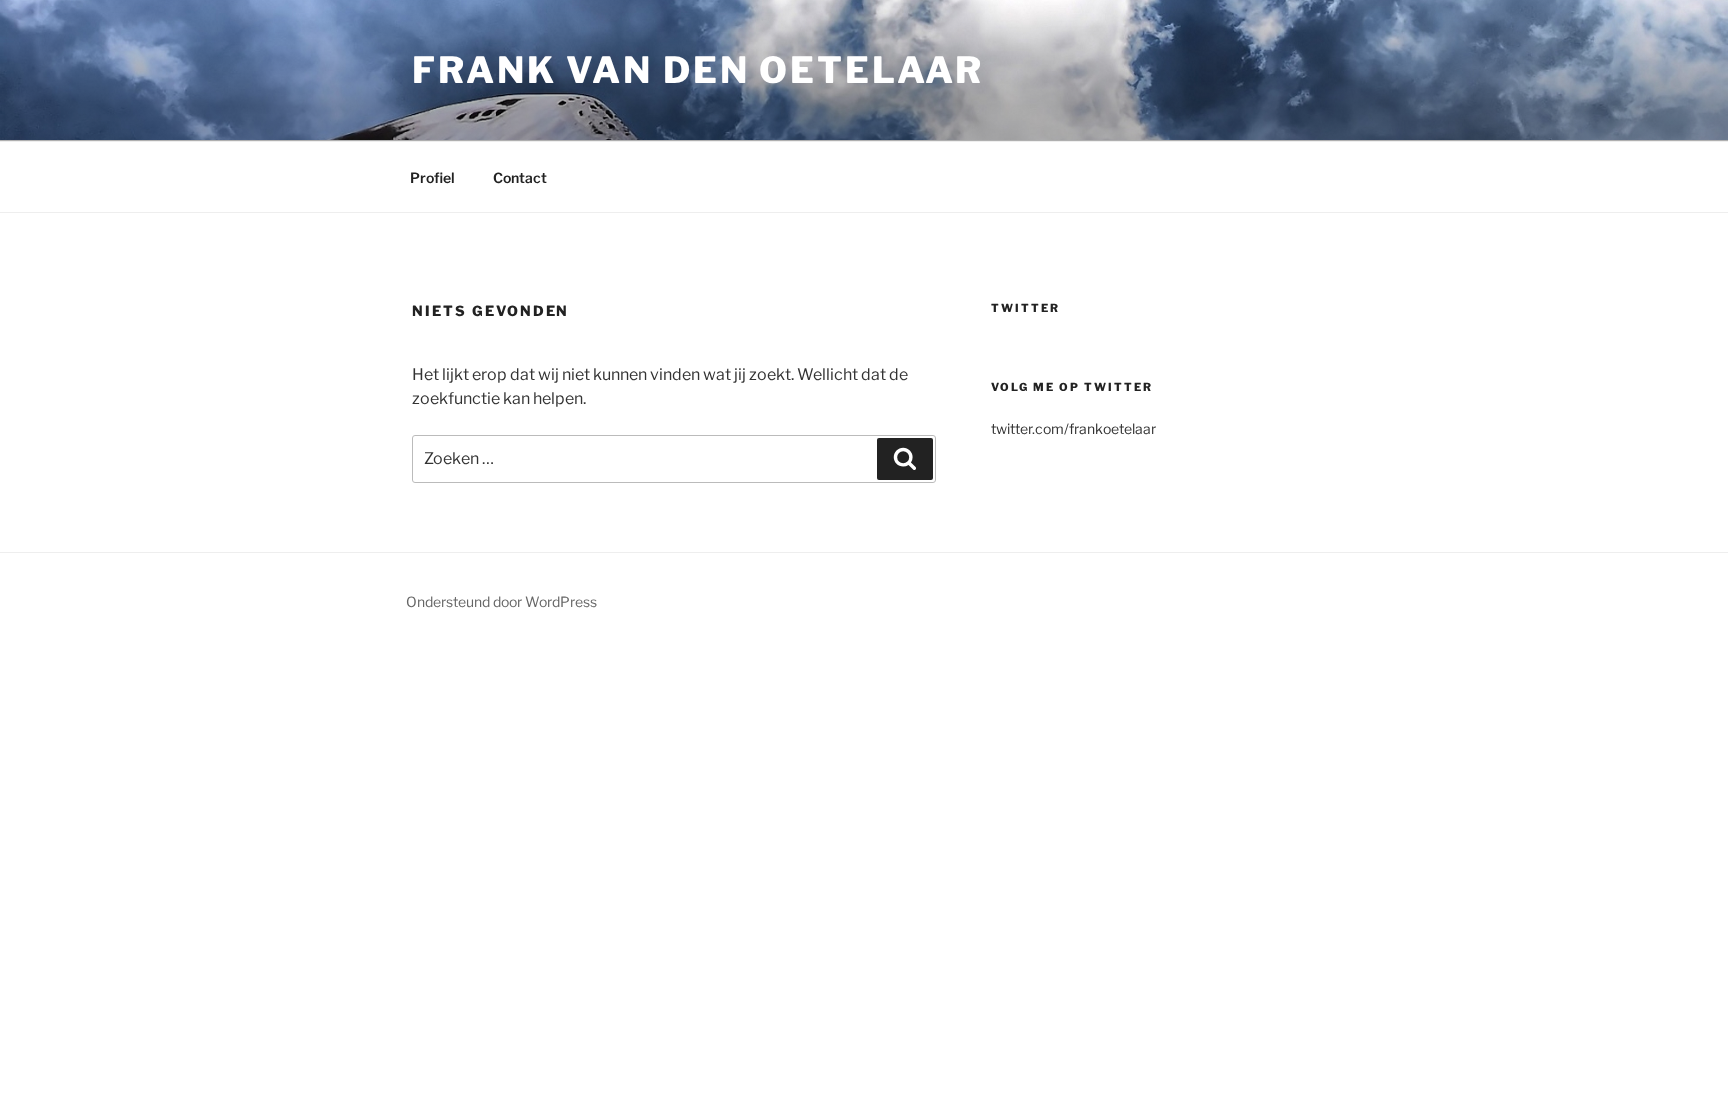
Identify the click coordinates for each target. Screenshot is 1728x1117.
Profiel (432, 177)
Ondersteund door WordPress (501, 601)
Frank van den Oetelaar (698, 70)
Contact (520, 177)
